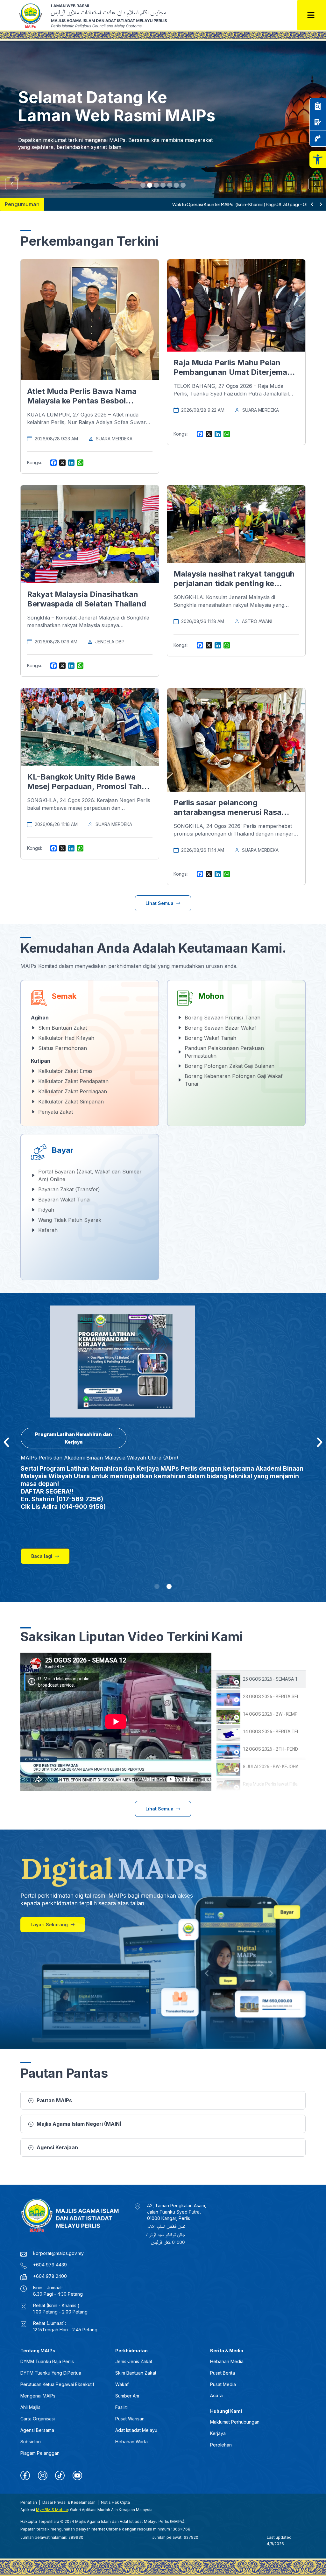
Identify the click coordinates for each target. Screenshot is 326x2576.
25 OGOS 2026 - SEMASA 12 (270, 1679)
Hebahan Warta (131, 2442)
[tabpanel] (116, 1722)
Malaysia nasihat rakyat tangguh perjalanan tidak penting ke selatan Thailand (234, 583)
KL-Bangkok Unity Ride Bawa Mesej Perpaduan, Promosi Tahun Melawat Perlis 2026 (89, 786)
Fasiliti (121, 2407)
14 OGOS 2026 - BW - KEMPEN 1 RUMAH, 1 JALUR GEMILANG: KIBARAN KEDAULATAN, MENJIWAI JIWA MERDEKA (270, 1714)
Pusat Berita (223, 2373)
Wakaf (122, 2384)
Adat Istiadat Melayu (136, 2430)
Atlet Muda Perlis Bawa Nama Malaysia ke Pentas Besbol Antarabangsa (82, 401)
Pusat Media (223, 2384)
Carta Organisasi (38, 2419)
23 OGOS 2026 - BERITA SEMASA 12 (270, 1697)
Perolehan (221, 2445)
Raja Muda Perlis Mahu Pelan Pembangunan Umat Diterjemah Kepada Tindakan (233, 372)
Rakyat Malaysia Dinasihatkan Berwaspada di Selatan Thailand (87, 599)
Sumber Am (127, 2396)
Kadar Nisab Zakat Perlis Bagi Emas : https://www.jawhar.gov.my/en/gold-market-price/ (141, 204)
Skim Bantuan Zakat (136, 2373)
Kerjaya (218, 2433)
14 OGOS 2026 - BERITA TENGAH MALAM (270, 1732)
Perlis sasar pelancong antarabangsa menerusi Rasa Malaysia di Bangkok (227, 812)
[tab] (259, 1679)
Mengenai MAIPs (38, 2396)
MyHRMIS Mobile (52, 2510)
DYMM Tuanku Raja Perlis (47, 2361)
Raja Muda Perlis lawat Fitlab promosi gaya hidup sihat (270, 1784)
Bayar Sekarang (44, 150)
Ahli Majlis (30, 2407)
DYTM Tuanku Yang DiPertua (51, 2373)
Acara (216, 2395)
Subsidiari (31, 2442)
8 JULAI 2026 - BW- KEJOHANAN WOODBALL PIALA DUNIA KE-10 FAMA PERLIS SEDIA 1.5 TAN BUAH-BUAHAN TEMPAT (270, 1767)
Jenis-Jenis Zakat (134, 2361)
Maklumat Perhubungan (235, 2422)
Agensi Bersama (37, 2430)
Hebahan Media (227, 2361)
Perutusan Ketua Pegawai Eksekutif (57, 2384)
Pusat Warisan (130, 2419)
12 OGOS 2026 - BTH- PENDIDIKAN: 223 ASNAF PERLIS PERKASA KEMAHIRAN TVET (270, 1749)
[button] (318, 159)
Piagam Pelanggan (40, 2453)
